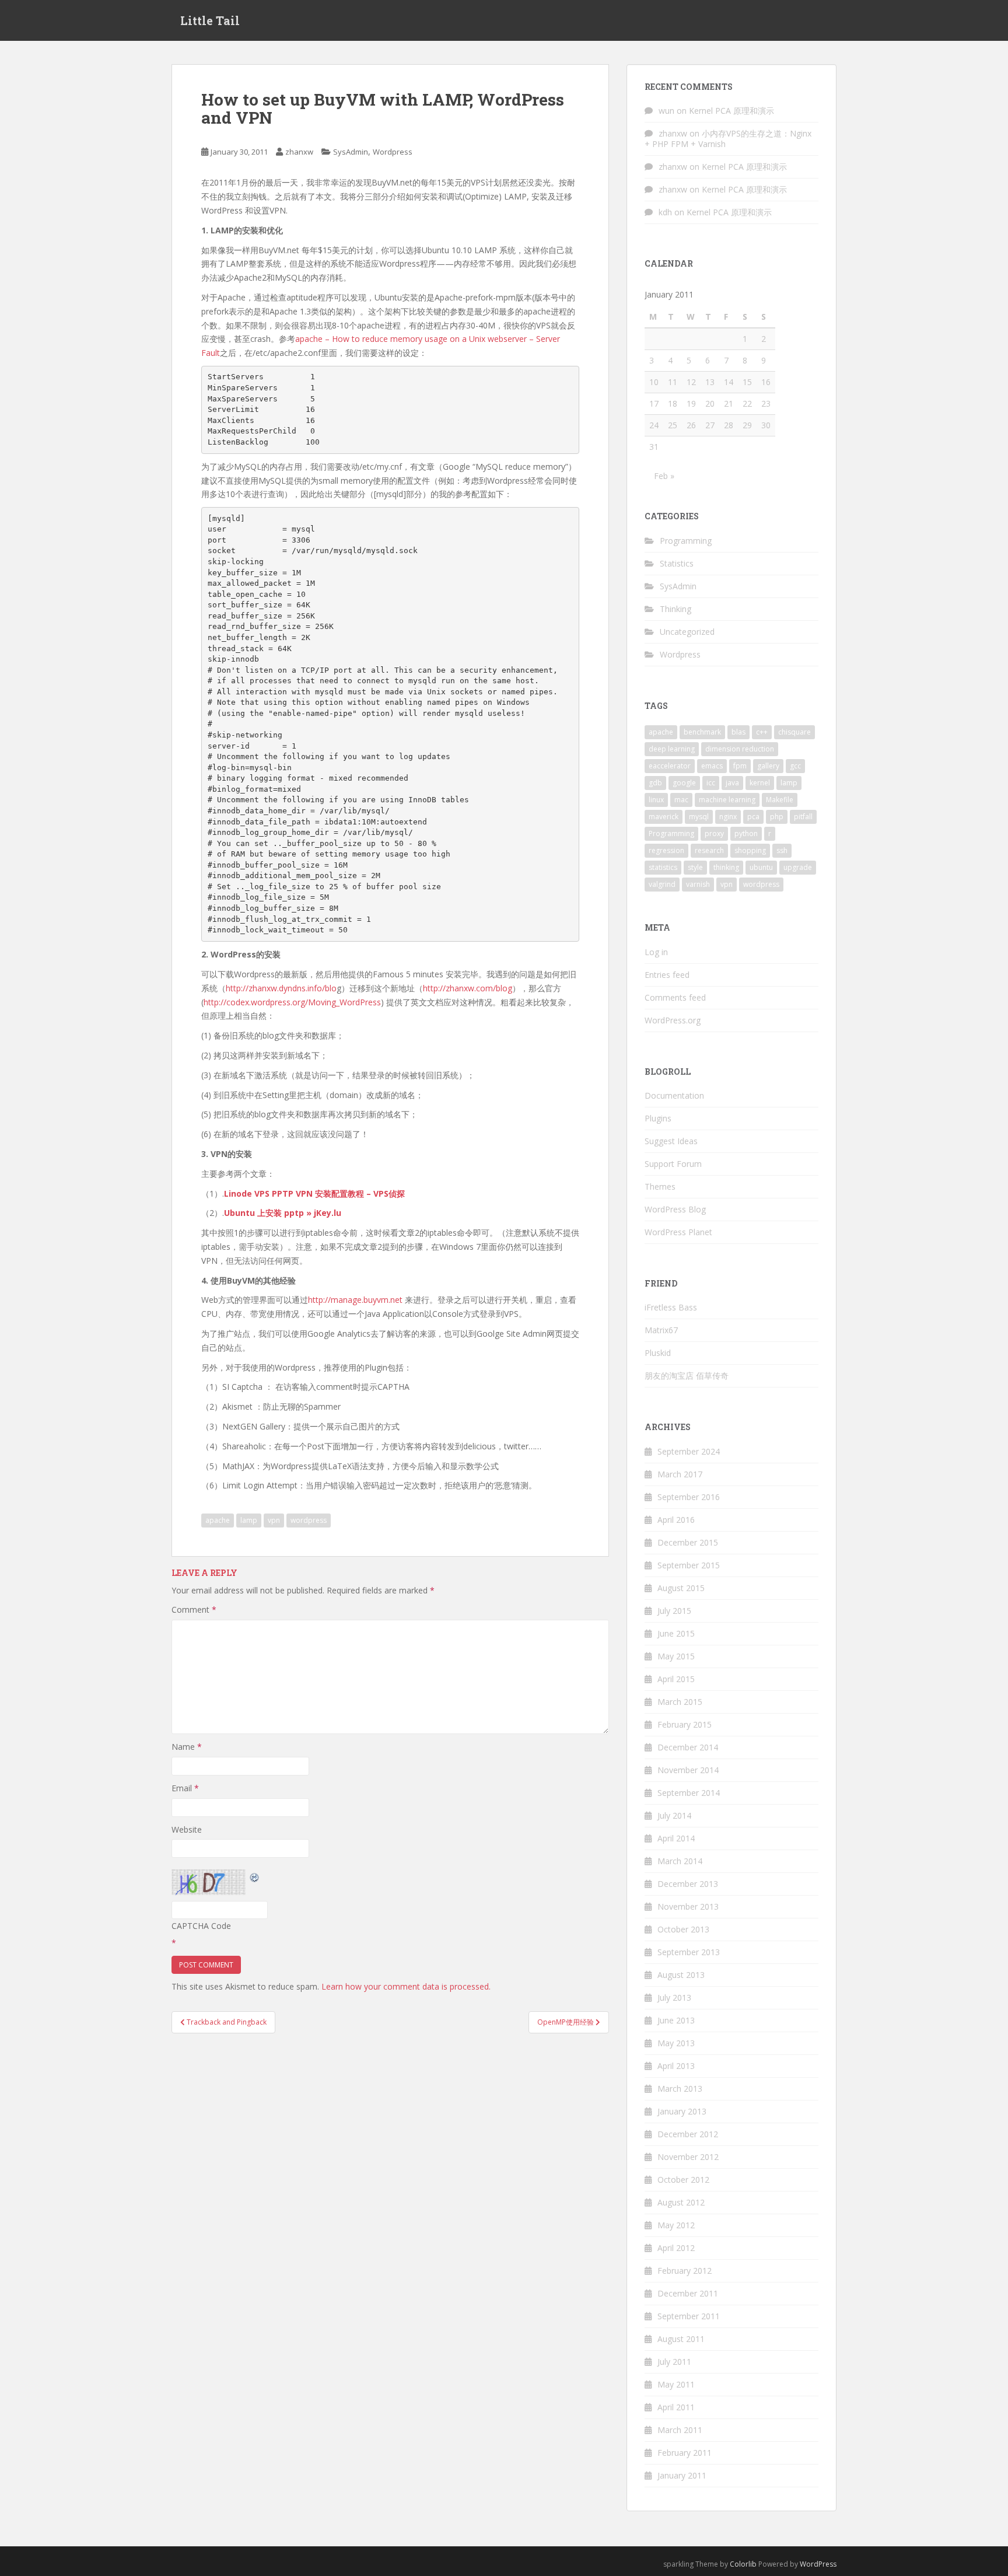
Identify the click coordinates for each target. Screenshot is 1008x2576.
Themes (660, 1186)
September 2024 (689, 1451)
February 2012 (685, 2271)
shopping (750, 850)
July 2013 (674, 1997)
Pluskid (658, 1353)
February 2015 (685, 1724)
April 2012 (676, 2248)
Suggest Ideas (671, 1141)
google (684, 783)
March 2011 (680, 2430)
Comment (194, 1609)
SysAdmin (351, 152)
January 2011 (682, 2475)
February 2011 (685, 2453)
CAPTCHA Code (201, 1926)
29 (747, 425)
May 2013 (676, 2043)
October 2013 (683, 1929)
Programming (686, 541)
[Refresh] (255, 1876)
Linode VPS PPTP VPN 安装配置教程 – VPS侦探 (314, 1193)
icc (711, 783)
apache (218, 1520)
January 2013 (682, 2111)
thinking (726, 867)
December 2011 (688, 2293)
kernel (760, 783)
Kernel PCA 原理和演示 (731, 111)
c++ (762, 732)
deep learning (672, 749)
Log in (656, 952)
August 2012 (681, 2202)
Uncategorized (687, 632)
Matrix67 (661, 1330)
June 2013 (676, 2020)
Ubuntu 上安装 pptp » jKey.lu (283, 1213)
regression (666, 850)
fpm (740, 766)
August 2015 (681, 1588)
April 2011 (676, 2407)
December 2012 (688, 2134)
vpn (274, 1520)
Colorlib (743, 2564)
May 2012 (676, 2225)
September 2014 (689, 1793)
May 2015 (676, 1656)
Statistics (677, 563)
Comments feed (675, 997)
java (732, 783)
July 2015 (674, 1611)
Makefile (780, 800)
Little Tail (210, 20)
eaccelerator (670, 766)
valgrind (662, 884)
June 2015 (676, 1633)
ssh (782, 850)
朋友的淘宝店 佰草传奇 (687, 1376)
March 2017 (680, 1474)
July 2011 (674, 2362)
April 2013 (676, 2066)
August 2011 (681, 2339)
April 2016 (676, 1520)
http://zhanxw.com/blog (468, 988)
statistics (663, 867)
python (746, 833)
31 (654, 447)
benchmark (702, 732)
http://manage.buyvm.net (356, 1300)
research (709, 850)
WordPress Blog (675, 1209)
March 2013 (680, 2089)
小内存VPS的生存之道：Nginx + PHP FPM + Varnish (728, 139)
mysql (699, 817)
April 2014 (676, 1838)
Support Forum (673, 1164)
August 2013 (681, 1975)
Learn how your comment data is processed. (406, 1986)
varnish (698, 884)
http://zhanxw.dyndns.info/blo (281, 988)
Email (185, 1788)
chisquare (794, 732)
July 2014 (674, 1815)
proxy (714, 833)
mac (681, 800)
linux (656, 800)
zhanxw (299, 152)
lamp (249, 1520)
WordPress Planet (678, 1232)
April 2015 (676, 1679)
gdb (655, 783)
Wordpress (393, 152)
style (695, 867)
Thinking (675, 609)
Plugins (658, 1118)
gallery (768, 766)
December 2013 (688, 1884)
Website (187, 1829)
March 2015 (680, 1702)
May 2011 (676, 2384)
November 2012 (688, 2157)
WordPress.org (673, 1020)
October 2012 (683, 2180)
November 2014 (688, 1770)
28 (729, 425)
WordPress (818, 2564)
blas (738, 732)
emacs (712, 766)
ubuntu (761, 867)
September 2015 (689, 1565)
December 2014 (688, 1747)
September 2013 (689, 1952)
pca (753, 817)
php (777, 817)
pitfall (803, 817)
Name (187, 1747)
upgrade (798, 867)
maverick (664, 817)
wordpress (309, 1520)
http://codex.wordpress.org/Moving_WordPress (292, 1002)
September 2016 (689, 1497)
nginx (728, 817)
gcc (795, 766)
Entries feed (667, 975)
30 (766, 425)
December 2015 (688, 1542)
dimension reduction (740, 749)
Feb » (664, 476)
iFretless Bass (671, 1307)
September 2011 (689, 2316)
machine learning (727, 800)
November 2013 (688, 1906)
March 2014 (680, 1861)
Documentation (674, 1095)
